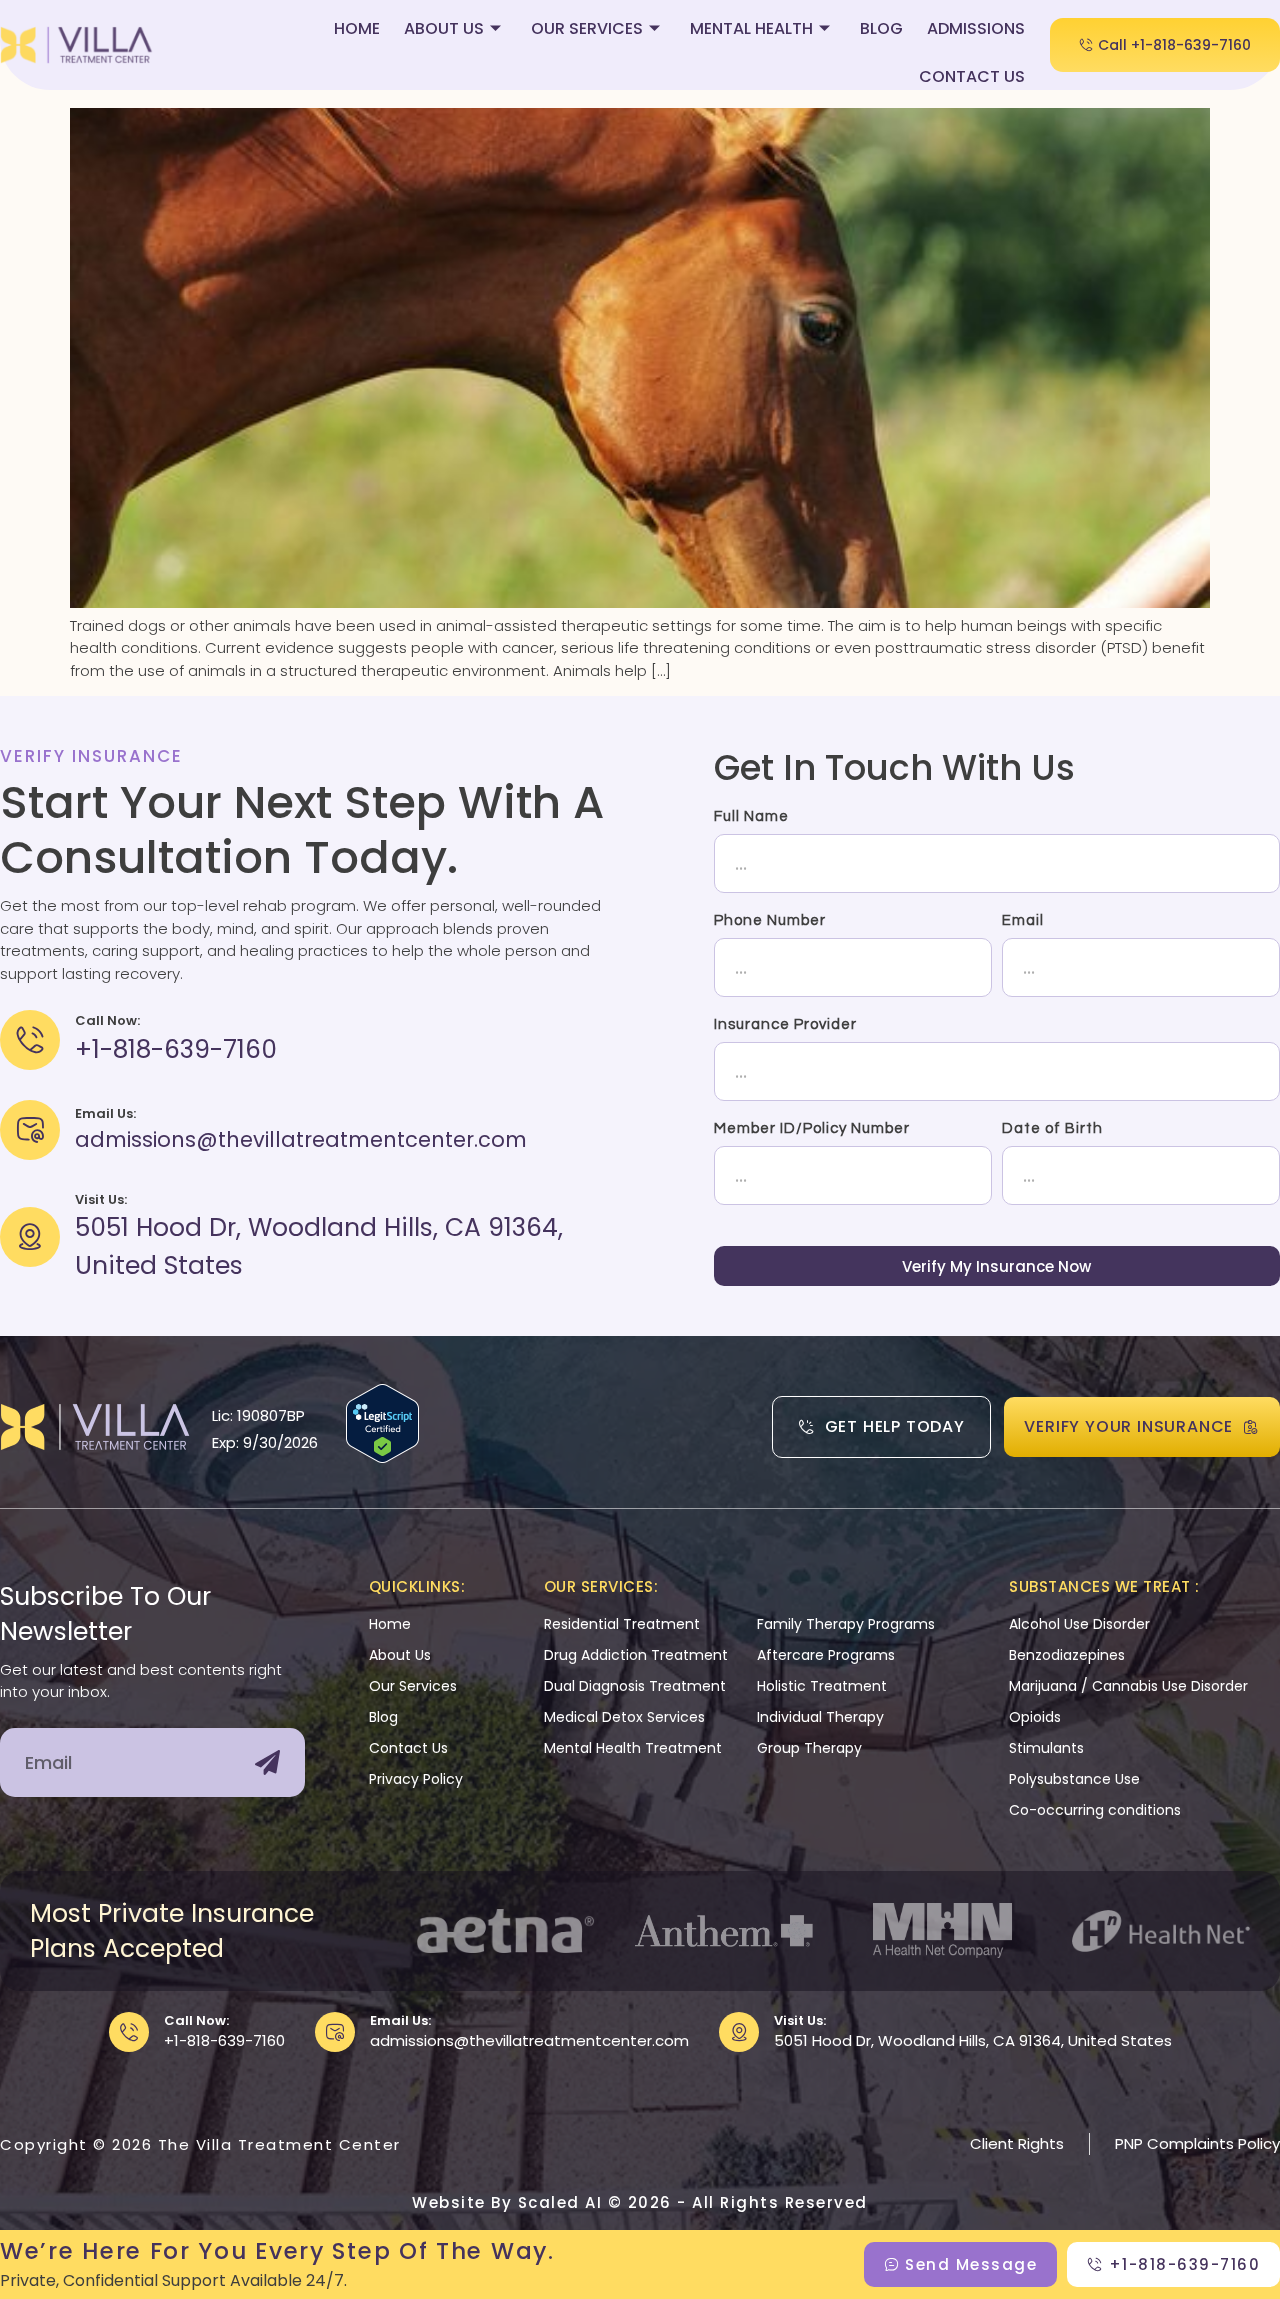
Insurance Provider (785, 1024)
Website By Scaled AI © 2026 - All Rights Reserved (640, 2202)
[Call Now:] (129, 2032)
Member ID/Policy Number (812, 1128)
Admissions (976, 28)
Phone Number (770, 920)
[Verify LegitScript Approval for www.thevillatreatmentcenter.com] (382, 1457)
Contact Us (972, 76)
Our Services (587, 28)
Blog (881, 28)
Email (1023, 920)
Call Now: (196, 2020)
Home (357, 28)
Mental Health (751, 28)
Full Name (751, 816)
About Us (444, 28)
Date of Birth (1052, 1128)
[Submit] (267, 1762)
